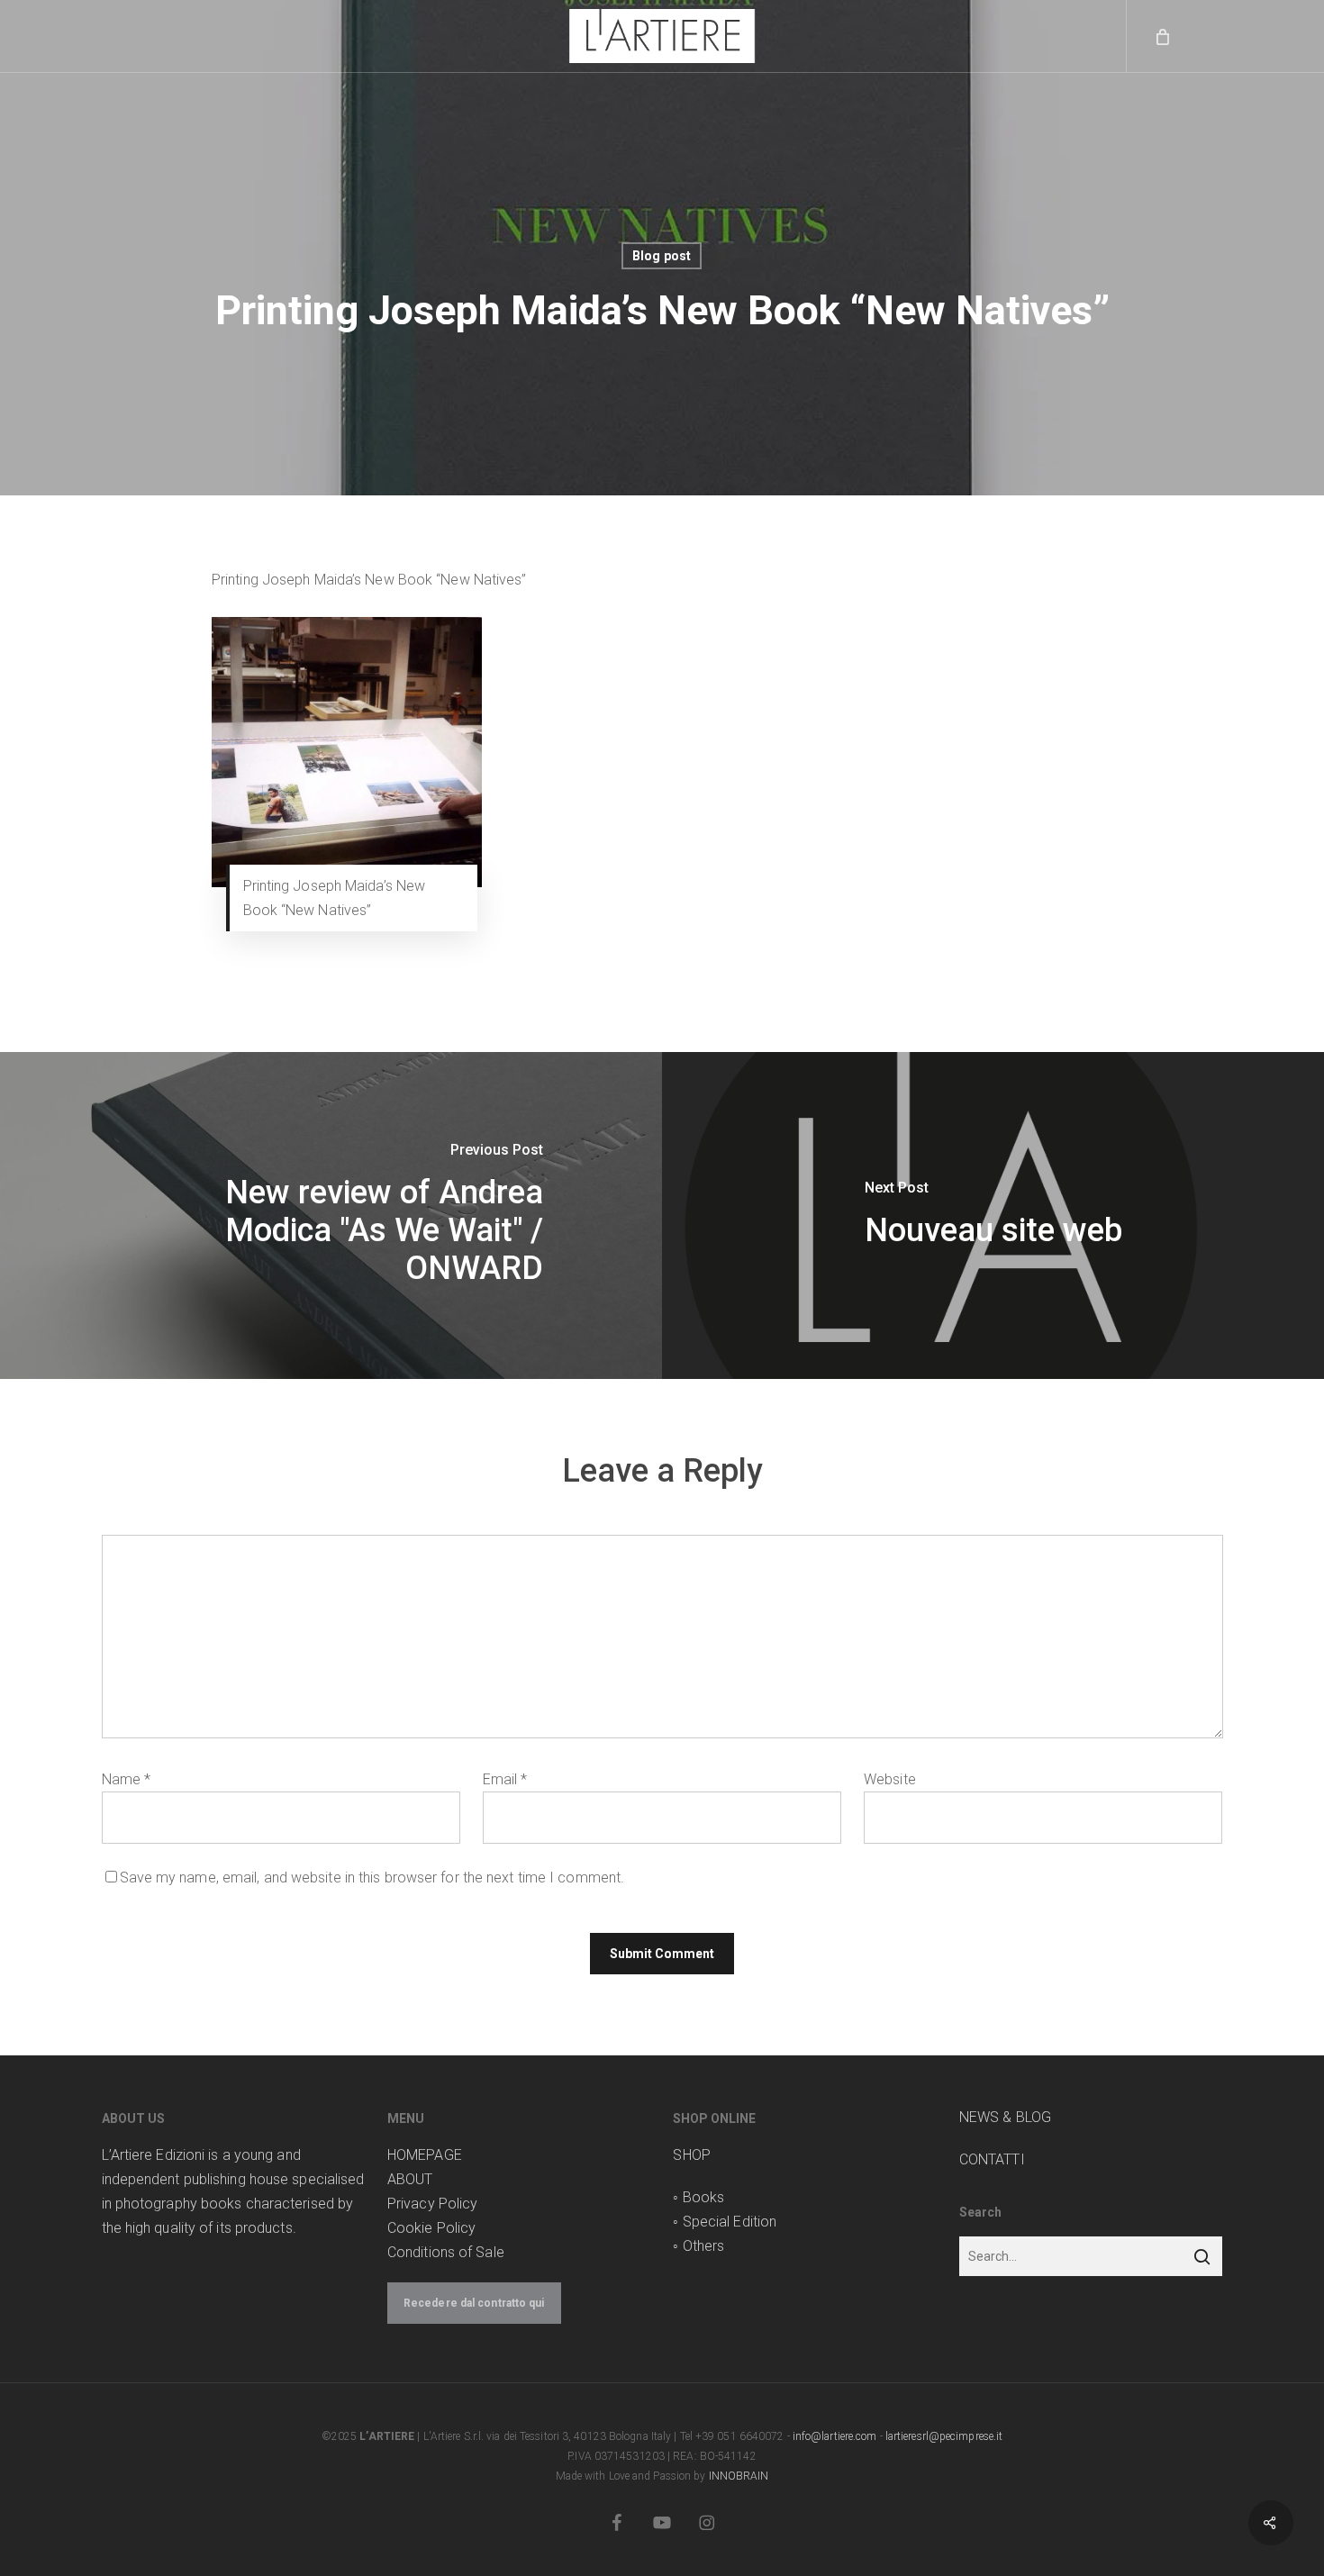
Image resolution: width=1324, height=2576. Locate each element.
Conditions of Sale (446, 2252)
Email (505, 1779)
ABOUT (410, 2179)
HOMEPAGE (425, 2155)
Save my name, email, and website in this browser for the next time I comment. (372, 1878)
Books (704, 2197)
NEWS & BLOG (1005, 2117)
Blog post (662, 256)
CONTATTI (992, 2159)
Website (890, 1779)
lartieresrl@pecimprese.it (944, 2436)
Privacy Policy (432, 2204)
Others (704, 2246)
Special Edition (730, 2222)
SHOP (691, 2155)
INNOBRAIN (739, 2476)
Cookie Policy (431, 2228)
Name (127, 1779)
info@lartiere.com (835, 2436)
